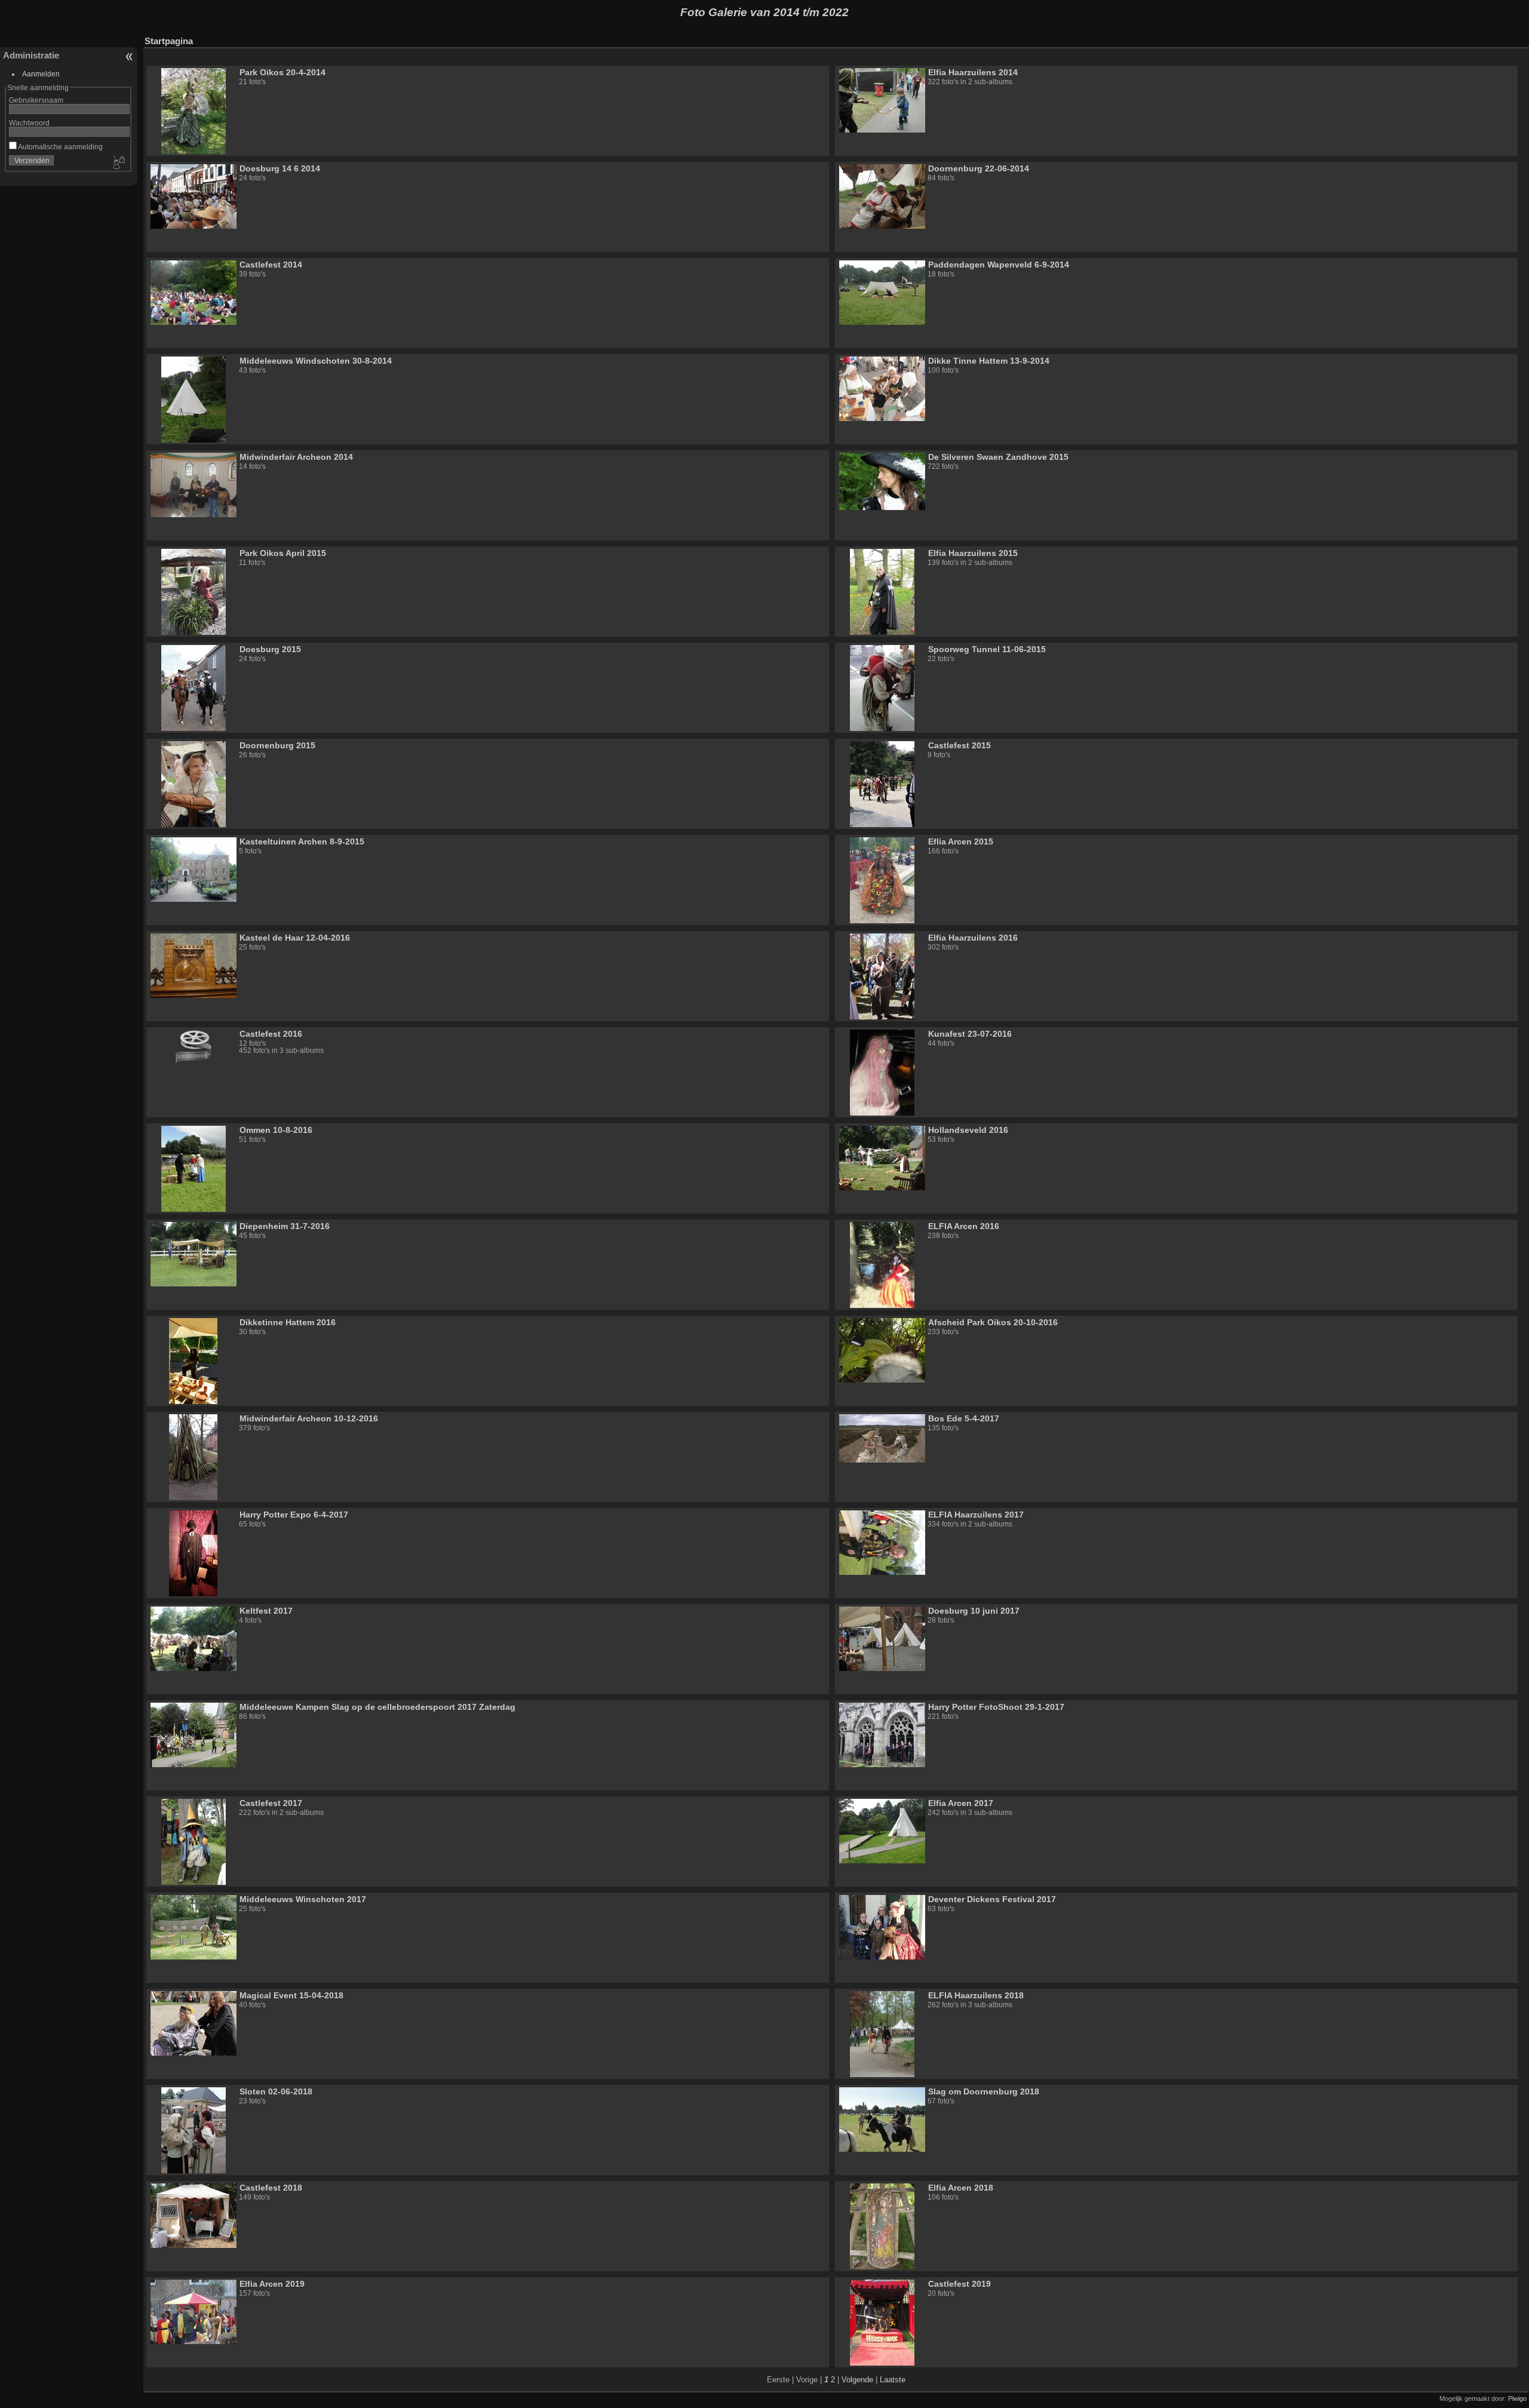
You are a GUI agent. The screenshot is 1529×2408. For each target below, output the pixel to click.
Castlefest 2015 (960, 745)
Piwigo (1517, 2398)
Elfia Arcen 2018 (961, 2188)
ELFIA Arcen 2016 (964, 1226)
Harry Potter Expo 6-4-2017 (294, 1515)
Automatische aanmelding (60, 147)
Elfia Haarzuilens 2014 (973, 72)
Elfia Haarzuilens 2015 (973, 553)
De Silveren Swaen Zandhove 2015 (998, 457)
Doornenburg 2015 (277, 745)
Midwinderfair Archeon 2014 (296, 457)
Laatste (893, 2380)
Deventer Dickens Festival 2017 (992, 1899)
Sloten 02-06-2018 (276, 2091)
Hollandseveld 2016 (968, 1130)
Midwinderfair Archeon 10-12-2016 (309, 1418)
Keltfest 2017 (266, 1611)
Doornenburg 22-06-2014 (979, 168)
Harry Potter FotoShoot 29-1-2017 (996, 1707)
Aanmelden (41, 74)
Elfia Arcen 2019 (272, 2284)
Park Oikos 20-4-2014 (283, 72)
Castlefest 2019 (960, 2284)
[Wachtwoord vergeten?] (118, 163)
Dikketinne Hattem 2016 (288, 1322)
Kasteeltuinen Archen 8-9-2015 (302, 841)
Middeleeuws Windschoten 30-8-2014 (316, 361)
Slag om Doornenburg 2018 (984, 2091)
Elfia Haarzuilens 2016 (973, 938)
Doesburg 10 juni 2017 (974, 1611)
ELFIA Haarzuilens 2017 (976, 1515)
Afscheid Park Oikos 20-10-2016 (993, 1322)
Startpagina (169, 41)
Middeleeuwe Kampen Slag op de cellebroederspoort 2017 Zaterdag (377, 1707)
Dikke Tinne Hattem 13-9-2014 (989, 361)
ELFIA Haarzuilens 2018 (976, 1995)
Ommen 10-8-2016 (276, 1130)
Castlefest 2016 (271, 1034)
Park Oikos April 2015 (283, 553)
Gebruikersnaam (36, 100)
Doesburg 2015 (270, 649)
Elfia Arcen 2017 (961, 1803)
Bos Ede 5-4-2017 (964, 1418)
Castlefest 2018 (271, 2188)
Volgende (857, 2380)
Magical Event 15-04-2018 (291, 1995)
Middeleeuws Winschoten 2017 (303, 1899)
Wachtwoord (29, 123)
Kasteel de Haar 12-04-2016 (295, 938)
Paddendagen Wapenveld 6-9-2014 (999, 265)
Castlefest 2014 (271, 265)
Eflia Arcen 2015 (961, 841)
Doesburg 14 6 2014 (280, 168)
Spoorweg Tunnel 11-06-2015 (987, 649)
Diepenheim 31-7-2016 (285, 1226)
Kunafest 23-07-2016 (970, 1034)
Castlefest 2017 (271, 1803)
